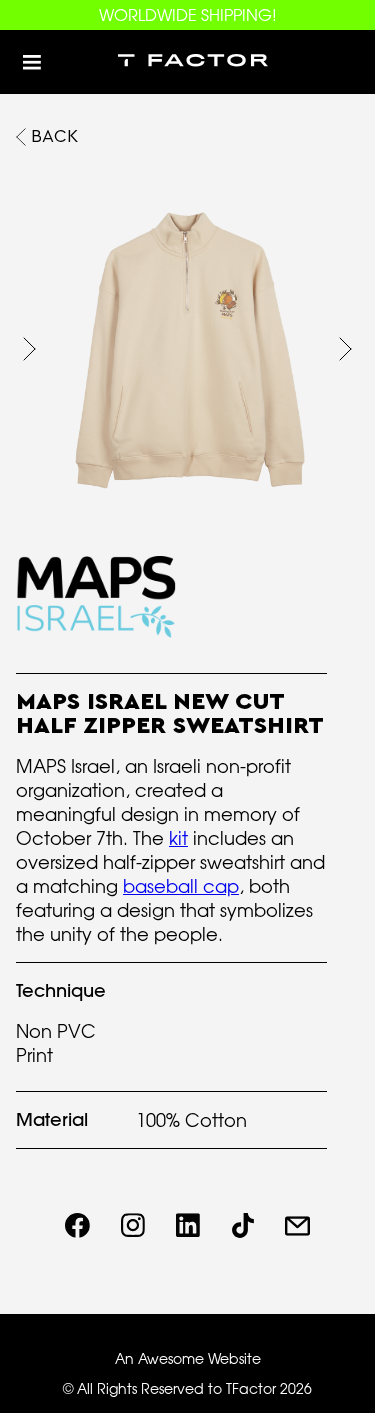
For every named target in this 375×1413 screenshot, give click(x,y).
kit (178, 838)
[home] (188, 62)
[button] (32, 62)
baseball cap (181, 886)
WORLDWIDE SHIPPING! (188, 15)
